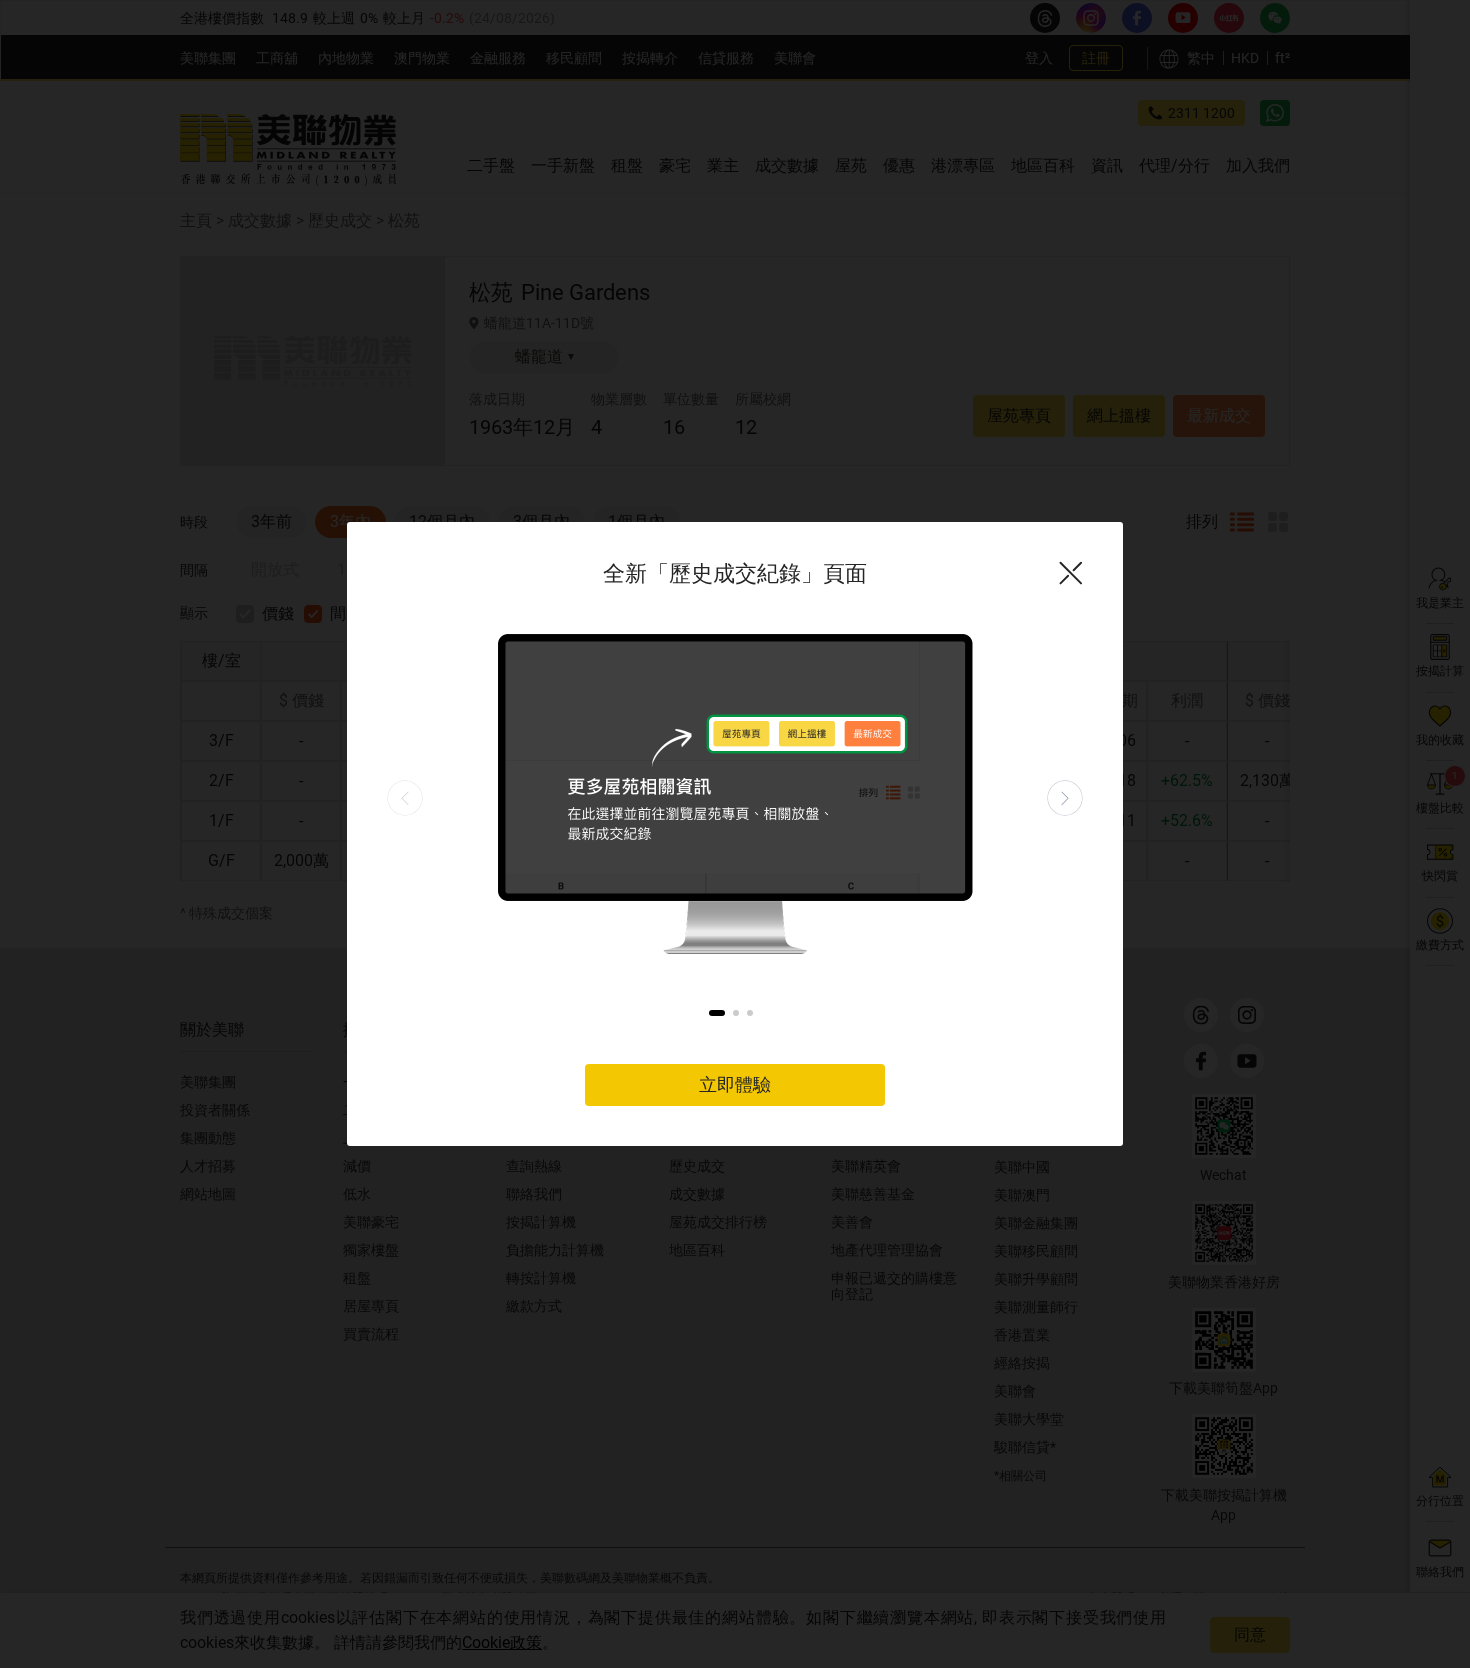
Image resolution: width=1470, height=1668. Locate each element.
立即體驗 (735, 1084)
